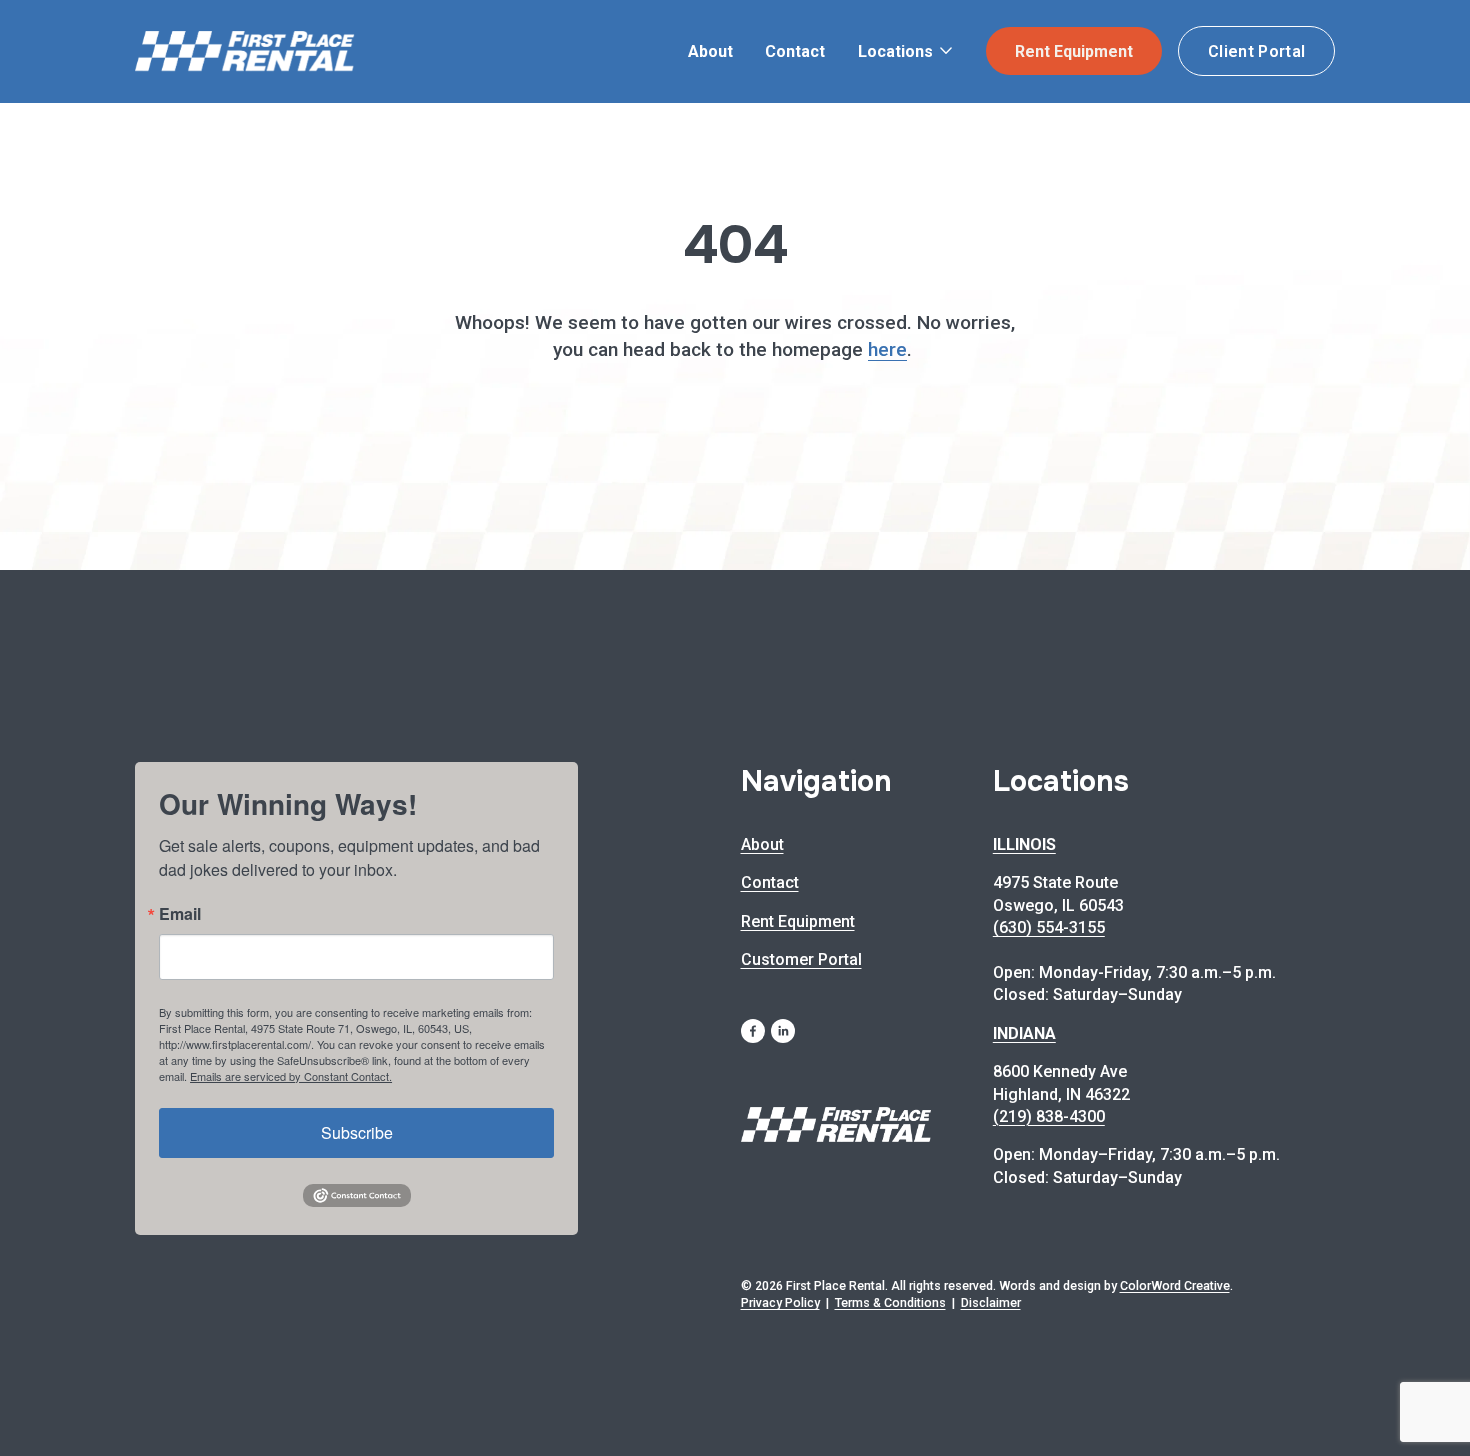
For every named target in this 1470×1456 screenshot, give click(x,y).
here (887, 349)
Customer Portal (801, 959)
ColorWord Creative (1175, 1285)
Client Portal (1256, 51)
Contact (795, 51)
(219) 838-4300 (1049, 1116)
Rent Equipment (1074, 51)
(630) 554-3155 (1049, 927)
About (710, 51)
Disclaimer (991, 1302)
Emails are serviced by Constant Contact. (291, 1076)
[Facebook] (753, 1031)
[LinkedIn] (783, 1031)
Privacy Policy (780, 1302)
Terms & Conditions (890, 1302)
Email (180, 914)
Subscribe (357, 1132)
